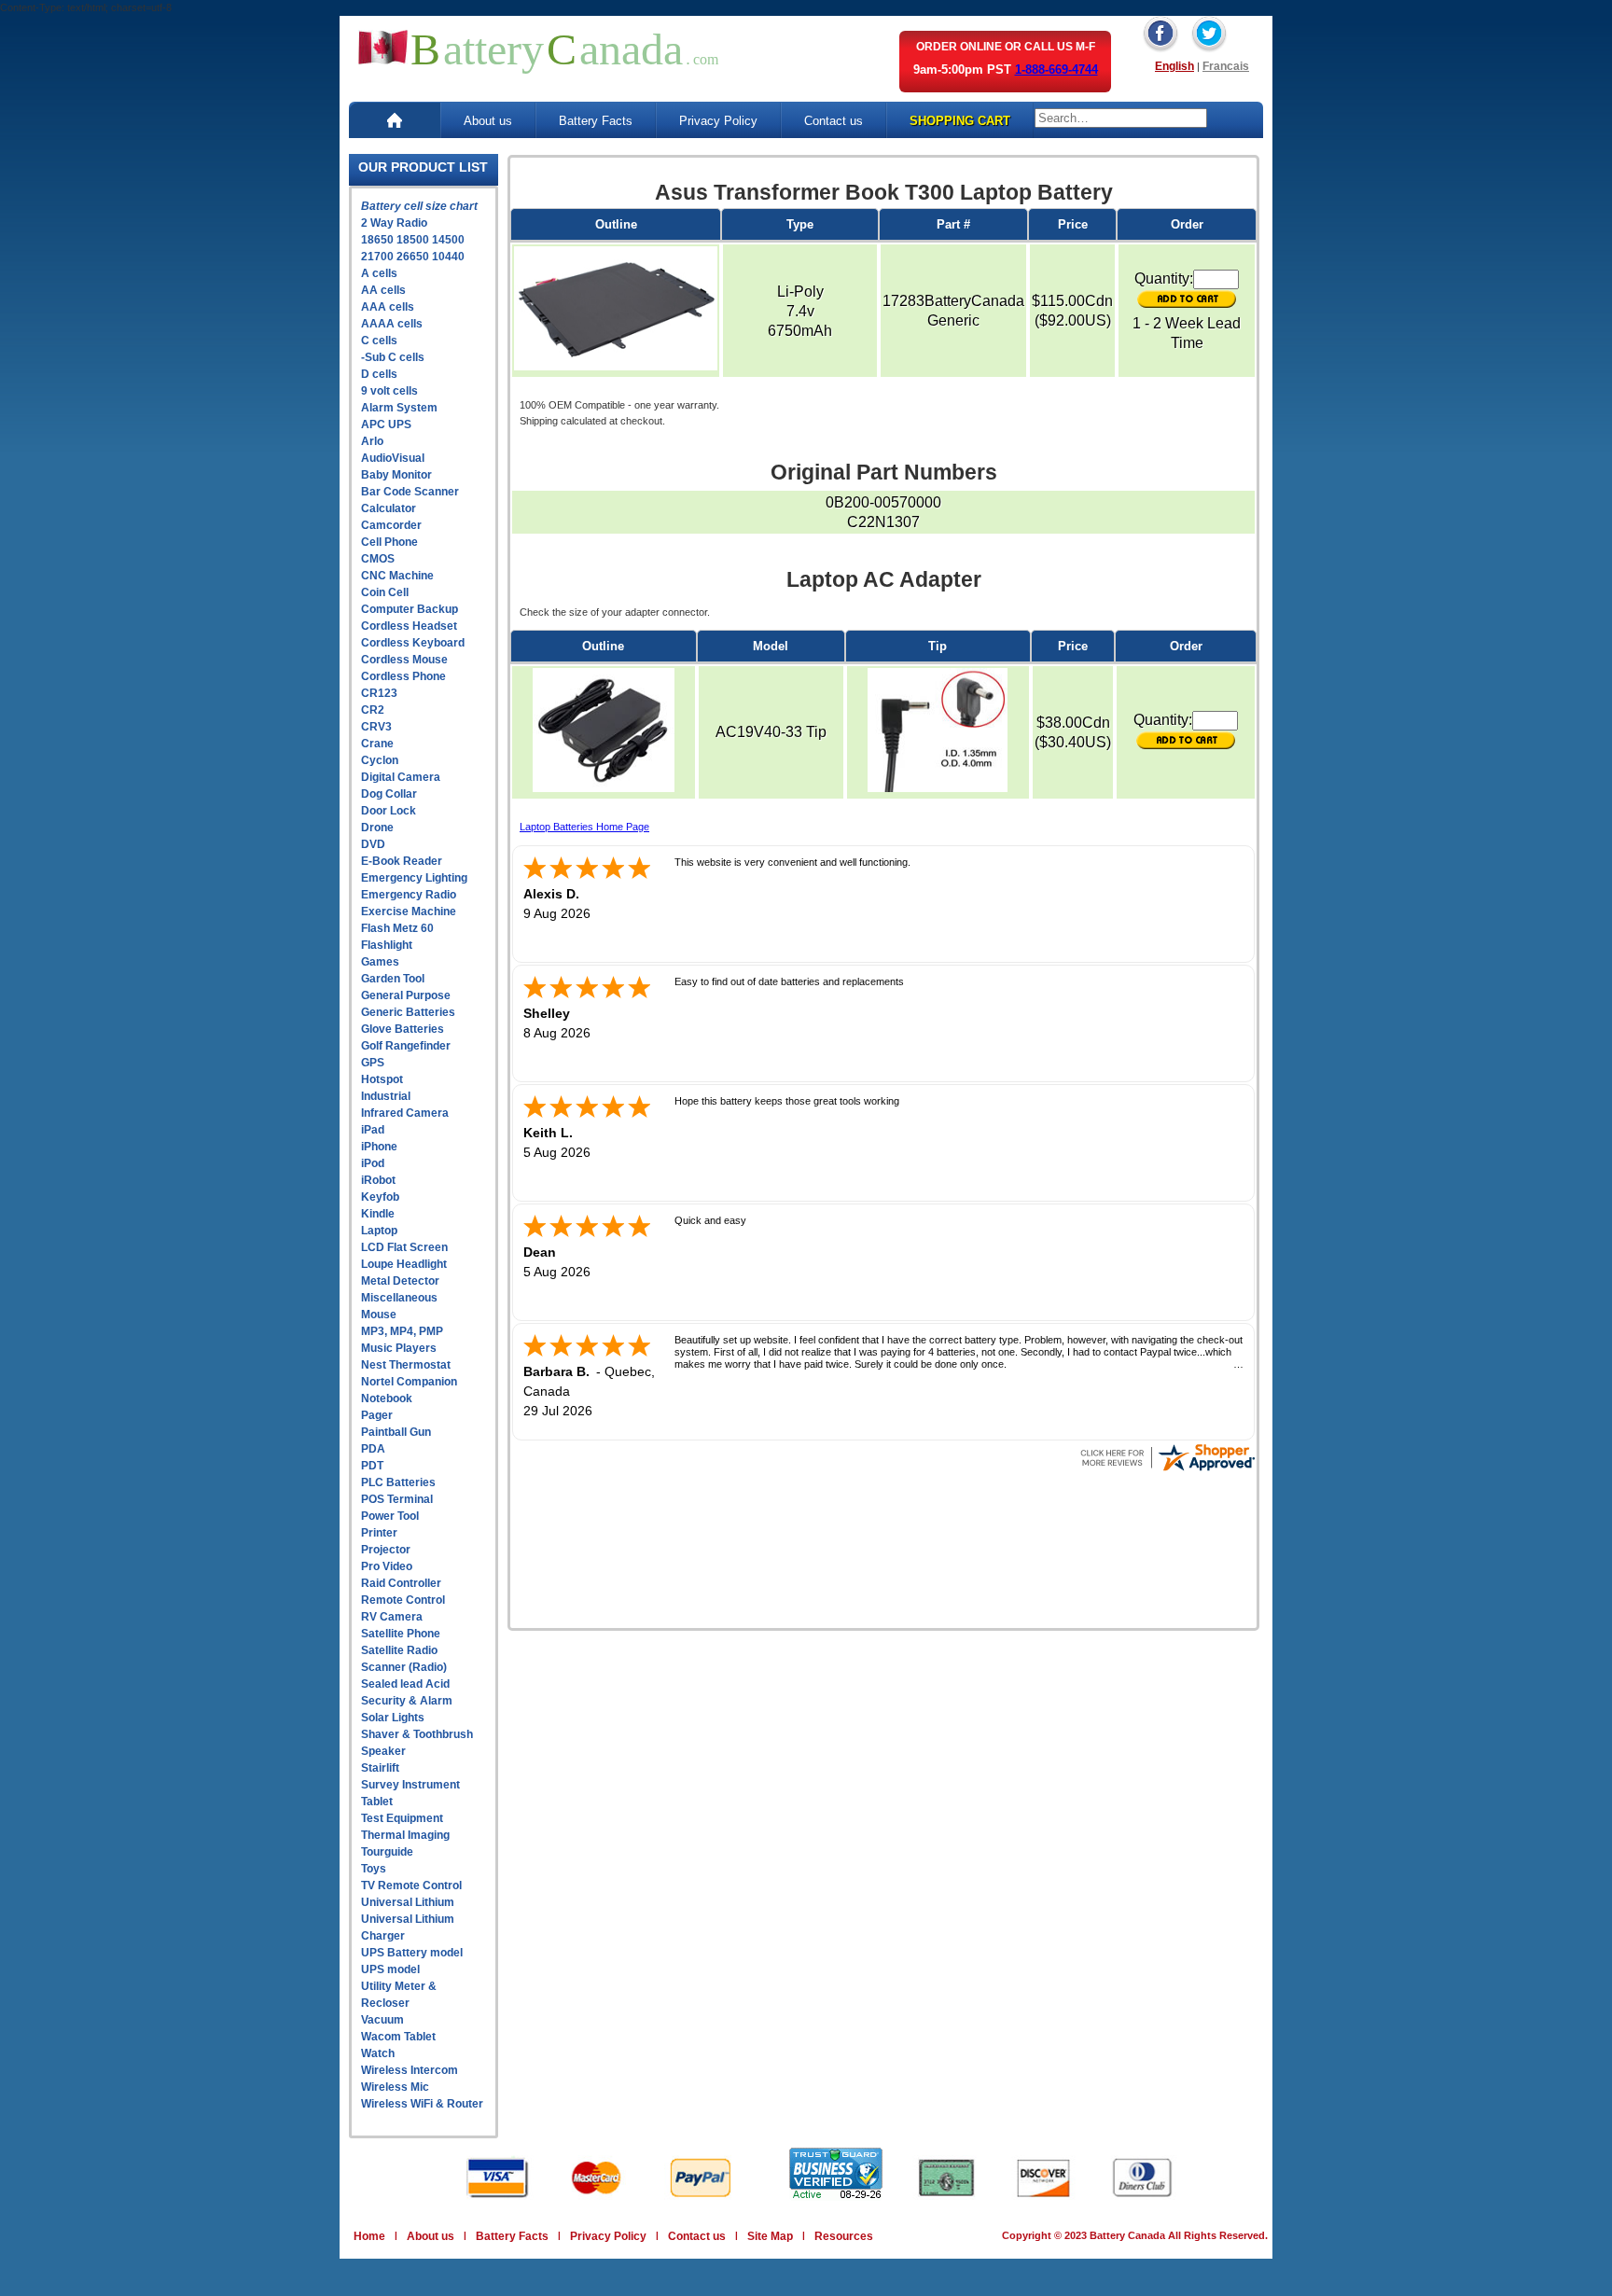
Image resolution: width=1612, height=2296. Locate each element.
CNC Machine (397, 576)
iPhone (379, 1147)
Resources (844, 2236)
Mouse (379, 1315)
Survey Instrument (410, 1785)
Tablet (377, 1802)
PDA (373, 1449)
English (1174, 66)
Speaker (383, 1751)
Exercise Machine (409, 911)
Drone (377, 828)
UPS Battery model (412, 1953)
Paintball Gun (396, 1432)
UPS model (390, 1969)
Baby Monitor (396, 475)
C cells (379, 341)
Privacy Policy (718, 121)
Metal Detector (400, 1281)
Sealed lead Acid (405, 1684)
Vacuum (382, 2020)
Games (380, 962)
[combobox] (1121, 118)
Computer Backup (410, 609)
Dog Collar (389, 794)
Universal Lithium (408, 1902)
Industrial (386, 1096)
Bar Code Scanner (410, 492)
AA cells (383, 290)
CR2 (373, 710)
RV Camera (392, 1617)
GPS (373, 1063)
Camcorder (391, 525)
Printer (379, 1533)
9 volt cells (389, 391)
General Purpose (406, 995)
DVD (373, 844)
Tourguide (387, 1852)
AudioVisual (393, 458)
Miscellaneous (399, 1298)
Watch (378, 2053)
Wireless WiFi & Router (422, 2104)
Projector (386, 1550)
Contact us (834, 121)
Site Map (770, 2236)
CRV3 (376, 727)
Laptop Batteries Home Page (584, 827)
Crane (377, 744)
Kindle (378, 1214)
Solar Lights (393, 1718)
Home (369, 2236)
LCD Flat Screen (404, 1247)
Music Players (399, 1348)
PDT (372, 1466)
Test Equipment (402, 1818)
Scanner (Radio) (404, 1667)
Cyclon (380, 760)
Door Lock (389, 811)
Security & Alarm (407, 1701)
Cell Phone (389, 542)
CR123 (379, 693)
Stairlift (380, 1768)
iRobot (378, 1180)
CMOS (378, 559)
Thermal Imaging (405, 1835)
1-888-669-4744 (1056, 70)
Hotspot (382, 1079)
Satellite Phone (401, 1634)
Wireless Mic (395, 2087)
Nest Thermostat (406, 1365)
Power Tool (390, 1516)
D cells (379, 374)
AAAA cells (392, 324)
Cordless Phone (403, 676)
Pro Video (387, 1566)
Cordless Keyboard (413, 643)
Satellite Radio (399, 1650)
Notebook (387, 1398)
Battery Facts (596, 121)
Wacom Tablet (398, 2037)
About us (488, 121)
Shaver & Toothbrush (417, 1734)
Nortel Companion (409, 1382)
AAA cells (388, 307)
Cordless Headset (409, 626)
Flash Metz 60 (397, 928)
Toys (374, 1869)
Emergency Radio (409, 895)
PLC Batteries (398, 1482)
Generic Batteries (408, 1012)
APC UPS (386, 424)
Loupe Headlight (404, 1264)
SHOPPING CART (960, 121)
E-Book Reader (402, 861)
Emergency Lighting (414, 878)
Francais (1226, 66)
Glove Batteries (403, 1029)
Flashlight (387, 945)
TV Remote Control (411, 1886)
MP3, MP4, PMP (402, 1331)
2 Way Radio (394, 223)
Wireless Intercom (410, 2070)
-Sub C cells (393, 357)
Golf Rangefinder (406, 1046)
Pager (377, 1415)
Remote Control (403, 1600)
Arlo (372, 441)
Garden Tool (393, 979)
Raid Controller (401, 1583)
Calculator (389, 508)
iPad (373, 1130)
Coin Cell (385, 592)
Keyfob (380, 1197)
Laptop (379, 1231)
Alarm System (399, 408)
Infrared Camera (405, 1113)
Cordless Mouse (404, 660)
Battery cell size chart (419, 206)
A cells (379, 273)
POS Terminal (397, 1499)
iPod (373, 1163)
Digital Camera (401, 777)
